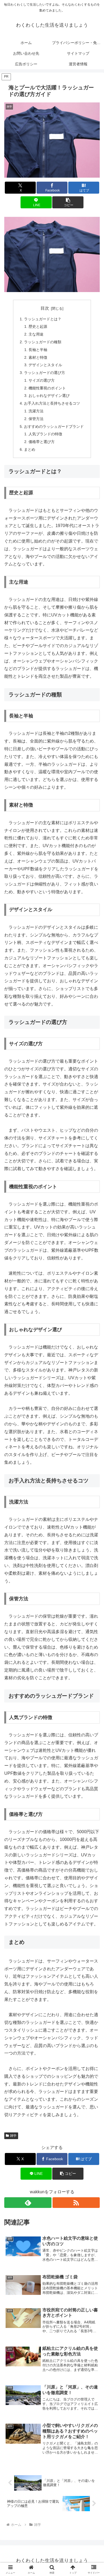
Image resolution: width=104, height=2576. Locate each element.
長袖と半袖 (38, 350)
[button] (68, 202)
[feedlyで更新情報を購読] (28, 2203)
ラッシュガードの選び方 (45, 373)
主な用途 (36, 334)
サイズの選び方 (42, 380)
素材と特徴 (38, 357)
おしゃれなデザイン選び (49, 396)
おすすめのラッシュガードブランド (54, 426)
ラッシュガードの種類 (43, 342)
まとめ (30, 449)
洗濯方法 (36, 411)
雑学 (13, 2136)
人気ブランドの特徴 (45, 434)
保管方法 (36, 419)
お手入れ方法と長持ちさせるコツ (52, 403)
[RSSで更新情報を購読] (76, 2203)
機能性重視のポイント (47, 388)
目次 (45, 308)
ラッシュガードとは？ (43, 319)
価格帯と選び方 (42, 442)
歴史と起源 (38, 326)
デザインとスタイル (45, 365)
